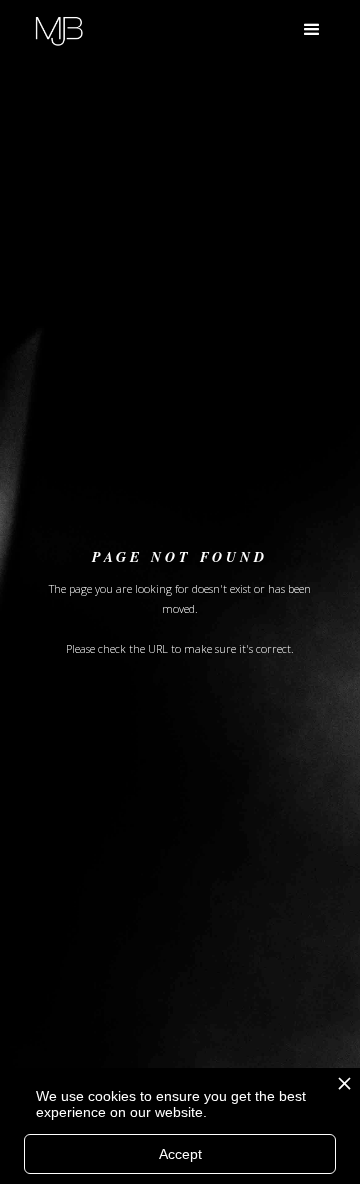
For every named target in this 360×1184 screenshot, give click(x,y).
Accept (180, 1154)
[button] (312, 30)
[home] (58, 28)
